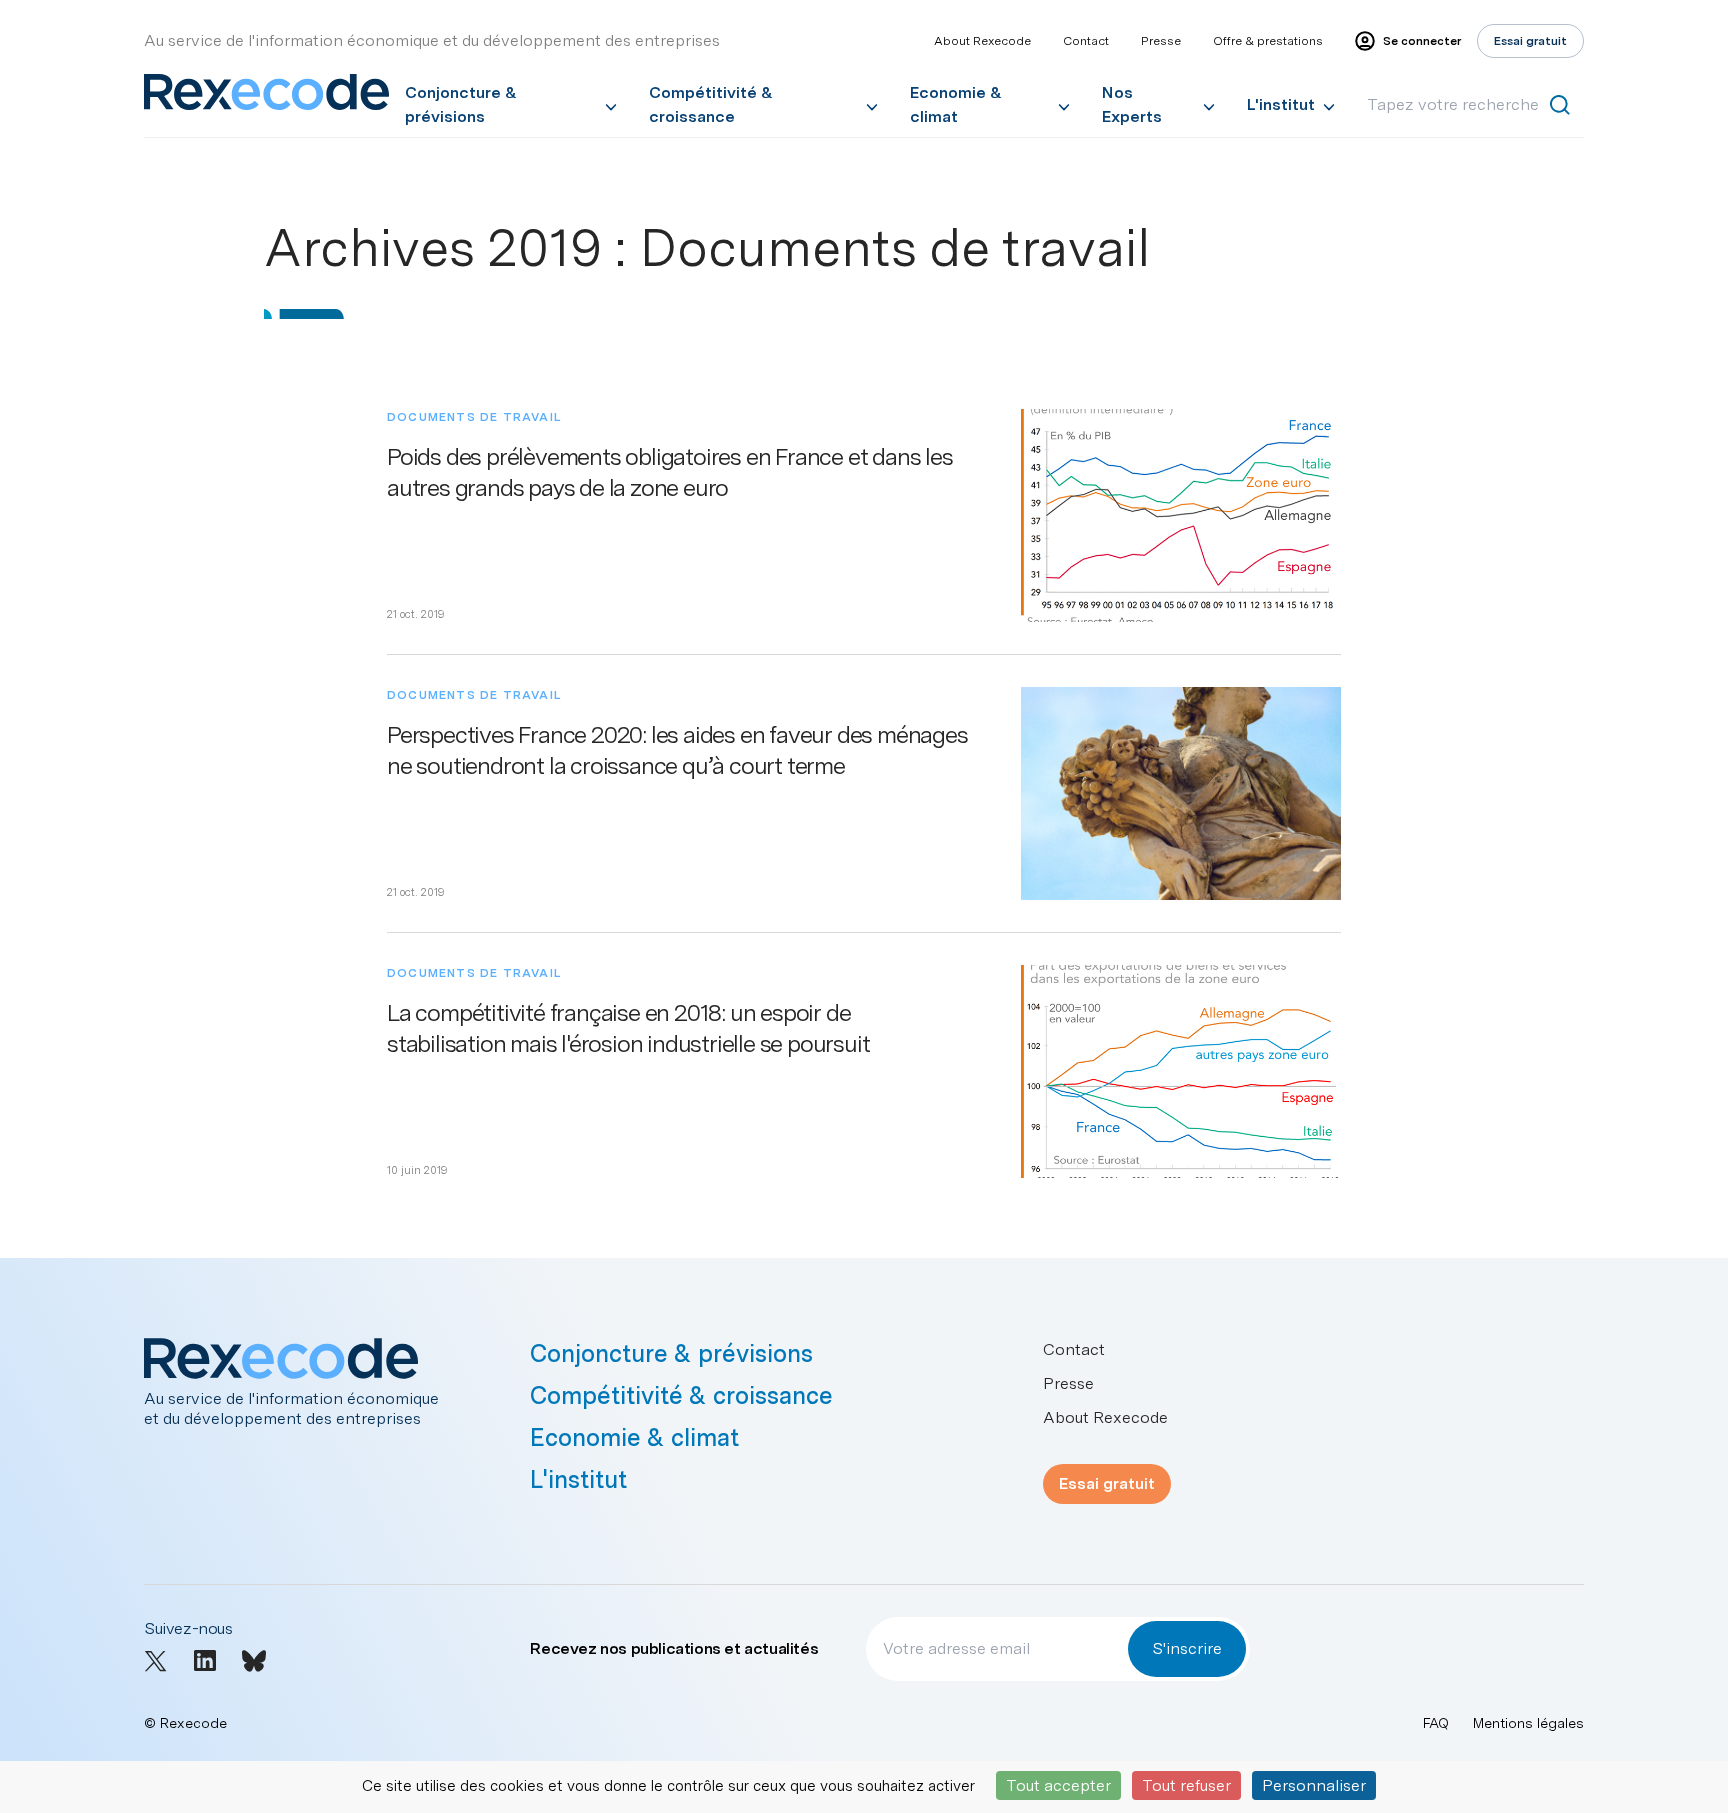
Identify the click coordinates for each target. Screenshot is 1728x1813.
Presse (1161, 41)
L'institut (1281, 104)
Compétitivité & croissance (711, 104)
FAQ (1436, 1723)
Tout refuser (1186, 1785)
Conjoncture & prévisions (461, 104)
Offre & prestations (1268, 41)
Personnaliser (1314, 1785)
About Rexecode (982, 41)
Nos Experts (1132, 104)
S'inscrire (1187, 1648)
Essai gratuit (1107, 1483)
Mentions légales (1528, 1723)
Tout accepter (1058, 1785)
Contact (1086, 41)
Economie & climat (956, 104)
